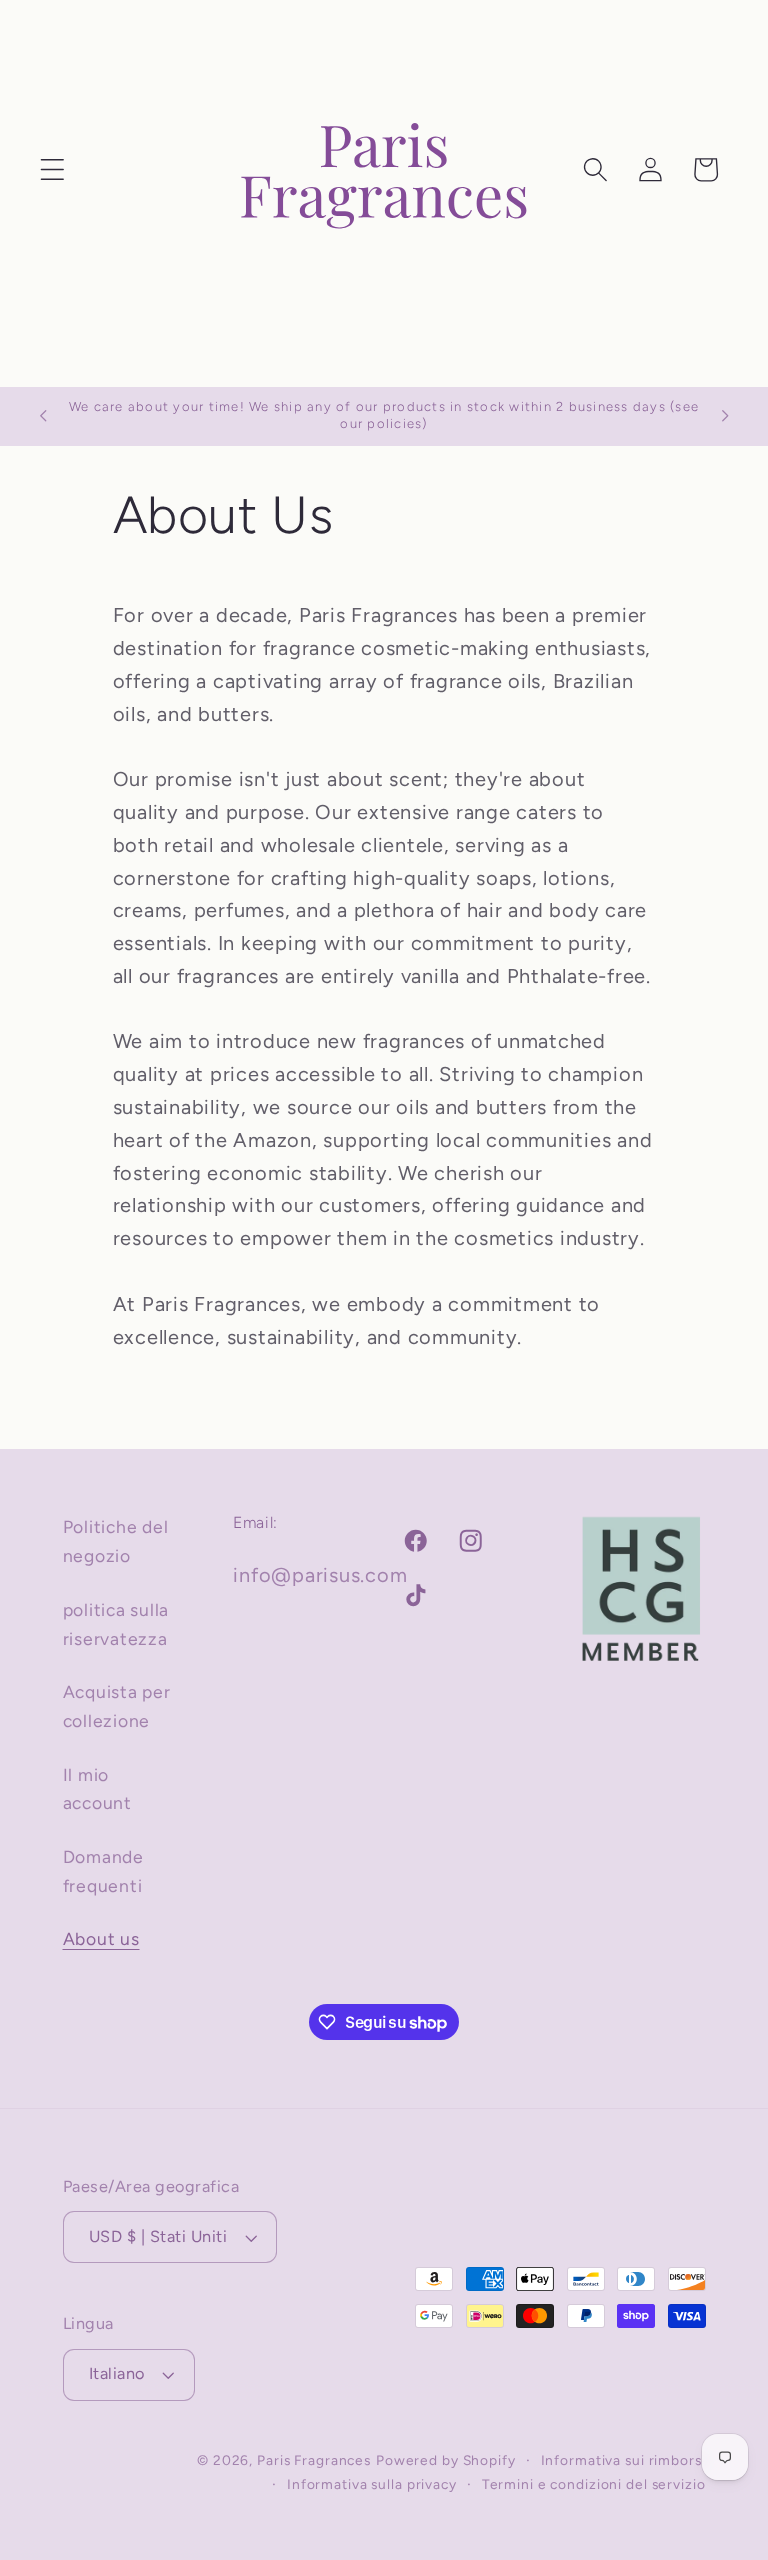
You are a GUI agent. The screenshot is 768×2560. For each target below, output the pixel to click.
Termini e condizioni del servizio (594, 2484)
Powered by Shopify (446, 2460)
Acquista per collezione (117, 1706)
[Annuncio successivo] (725, 416)
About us (101, 1938)
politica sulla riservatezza (116, 1624)
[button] (52, 169)
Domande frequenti (103, 1871)
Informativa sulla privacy (372, 2484)
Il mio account (97, 1789)
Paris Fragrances (314, 2460)
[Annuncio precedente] (43, 416)
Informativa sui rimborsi (623, 2460)
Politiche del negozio (116, 1541)
